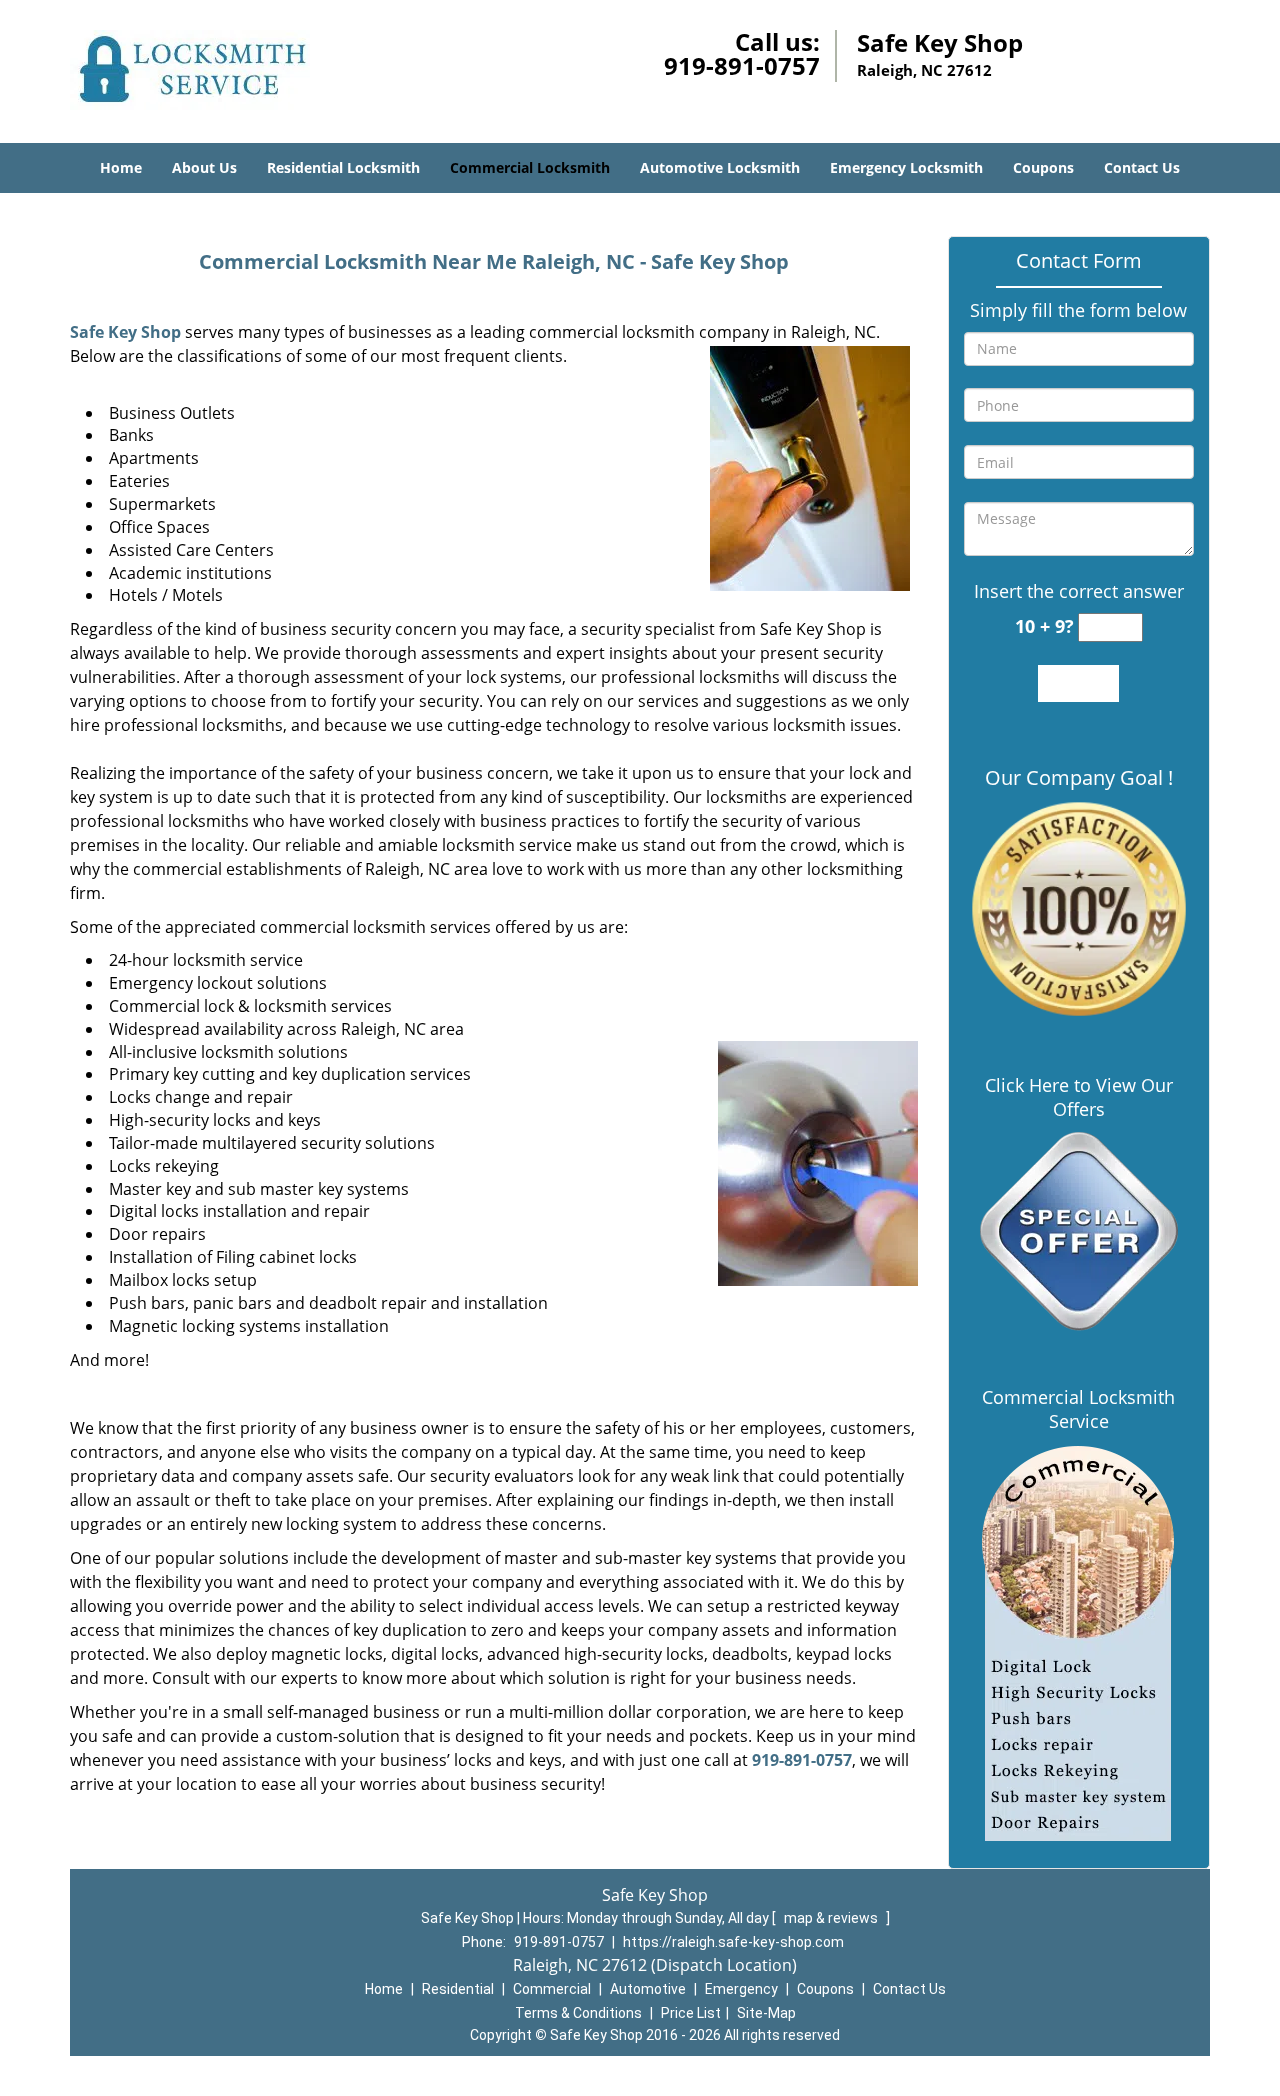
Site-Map (766, 2013)
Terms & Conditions (578, 2013)
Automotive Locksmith (720, 167)
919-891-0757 (742, 65)
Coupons (1043, 167)
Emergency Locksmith (906, 167)
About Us (204, 167)
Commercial (552, 1989)
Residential (458, 1989)
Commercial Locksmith (530, 167)
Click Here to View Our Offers (1079, 1097)
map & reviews (832, 1918)
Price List (691, 2013)
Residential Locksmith (343, 167)
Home (121, 167)
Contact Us (1142, 167)
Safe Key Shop (125, 332)
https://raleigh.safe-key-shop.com (733, 1942)
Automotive (648, 1989)
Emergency (741, 1989)
